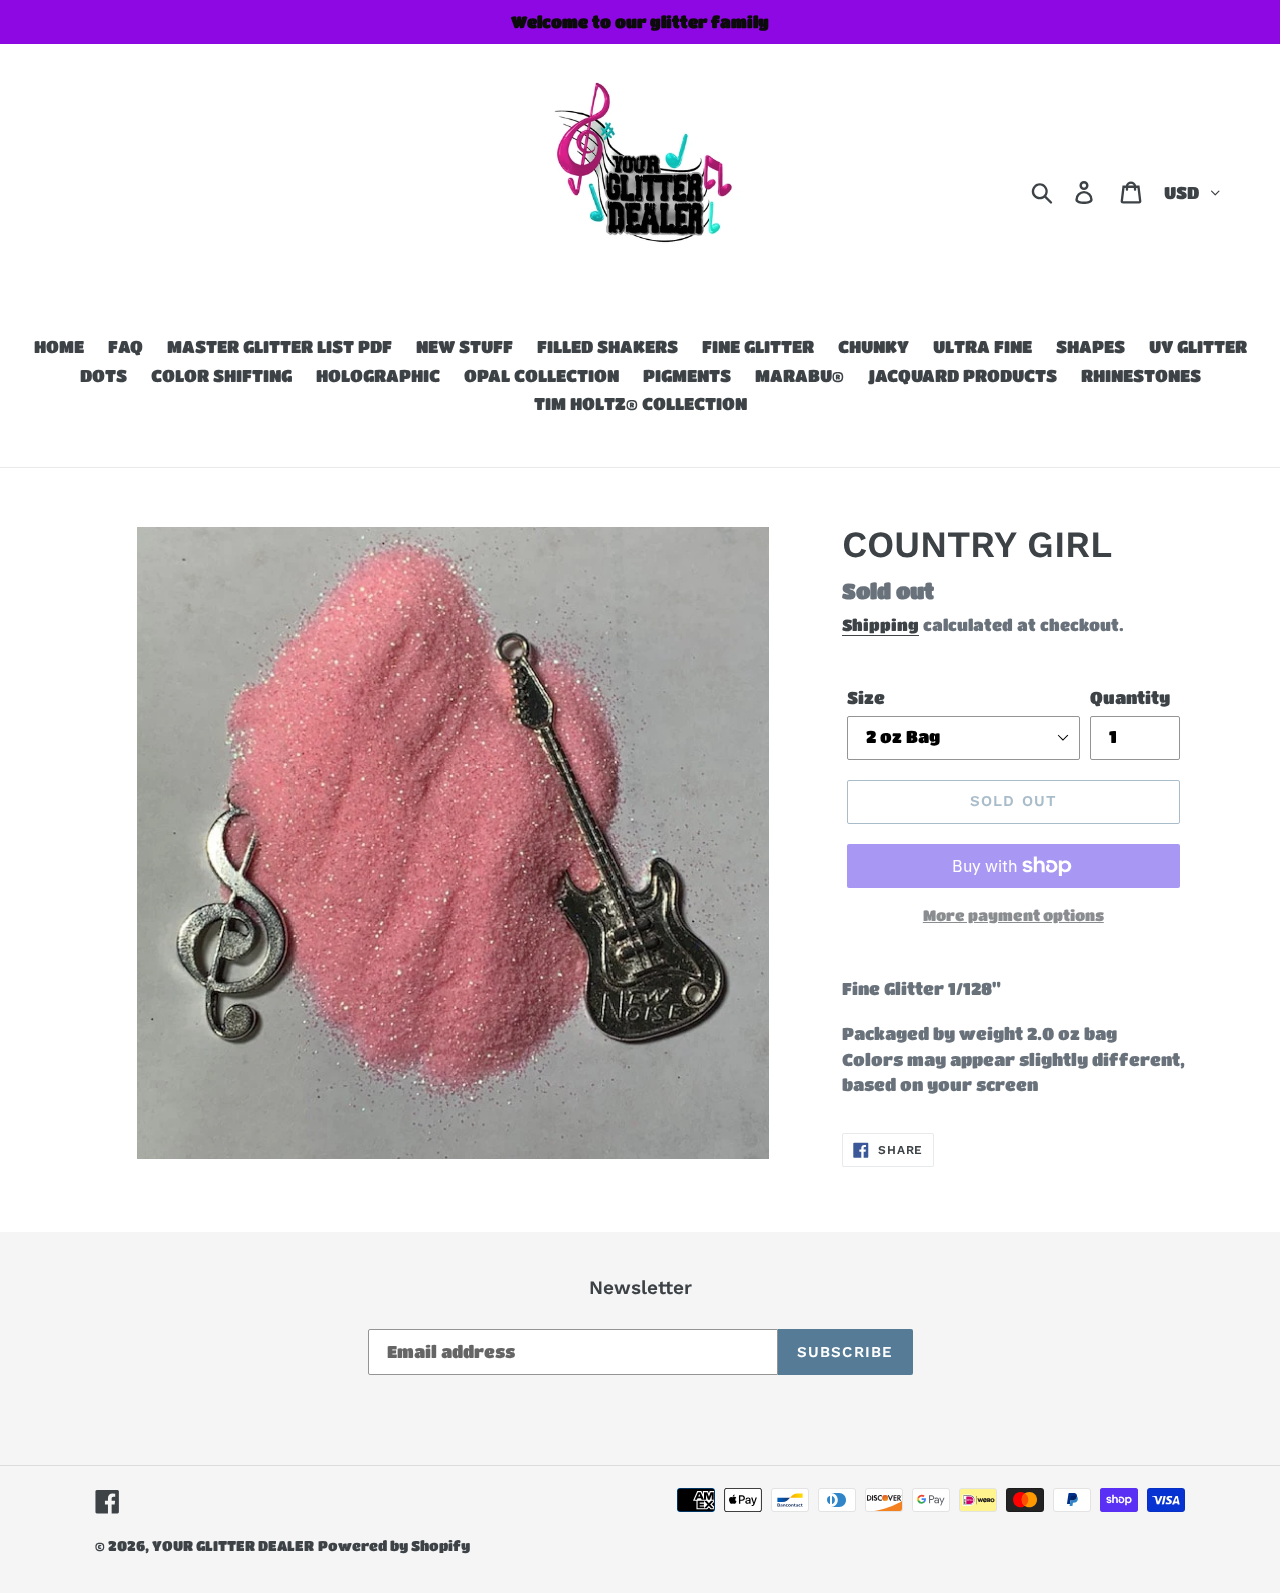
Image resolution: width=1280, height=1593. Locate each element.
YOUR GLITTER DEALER (233, 1545)
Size (866, 697)
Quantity (1130, 697)
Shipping (880, 624)
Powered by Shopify (394, 1545)
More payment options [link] (1013, 915)
